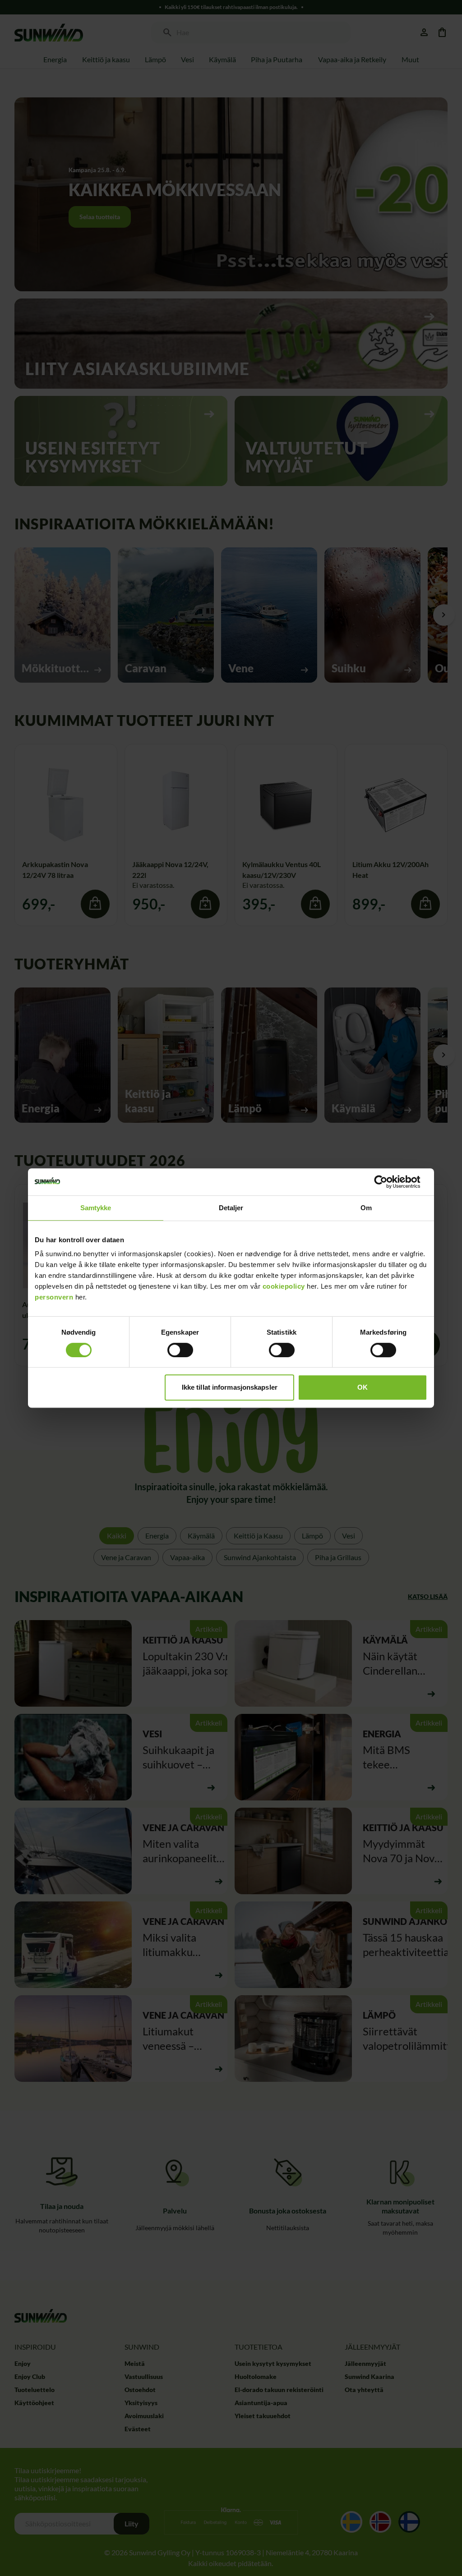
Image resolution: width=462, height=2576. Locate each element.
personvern (54, 1297)
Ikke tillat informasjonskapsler (230, 1387)
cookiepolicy (284, 1286)
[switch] (180, 1350)
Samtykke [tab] (96, 1208)
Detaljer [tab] (231, 1208)
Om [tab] (366, 1208)
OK (363, 1387)
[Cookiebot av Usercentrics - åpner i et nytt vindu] (388, 1182)
